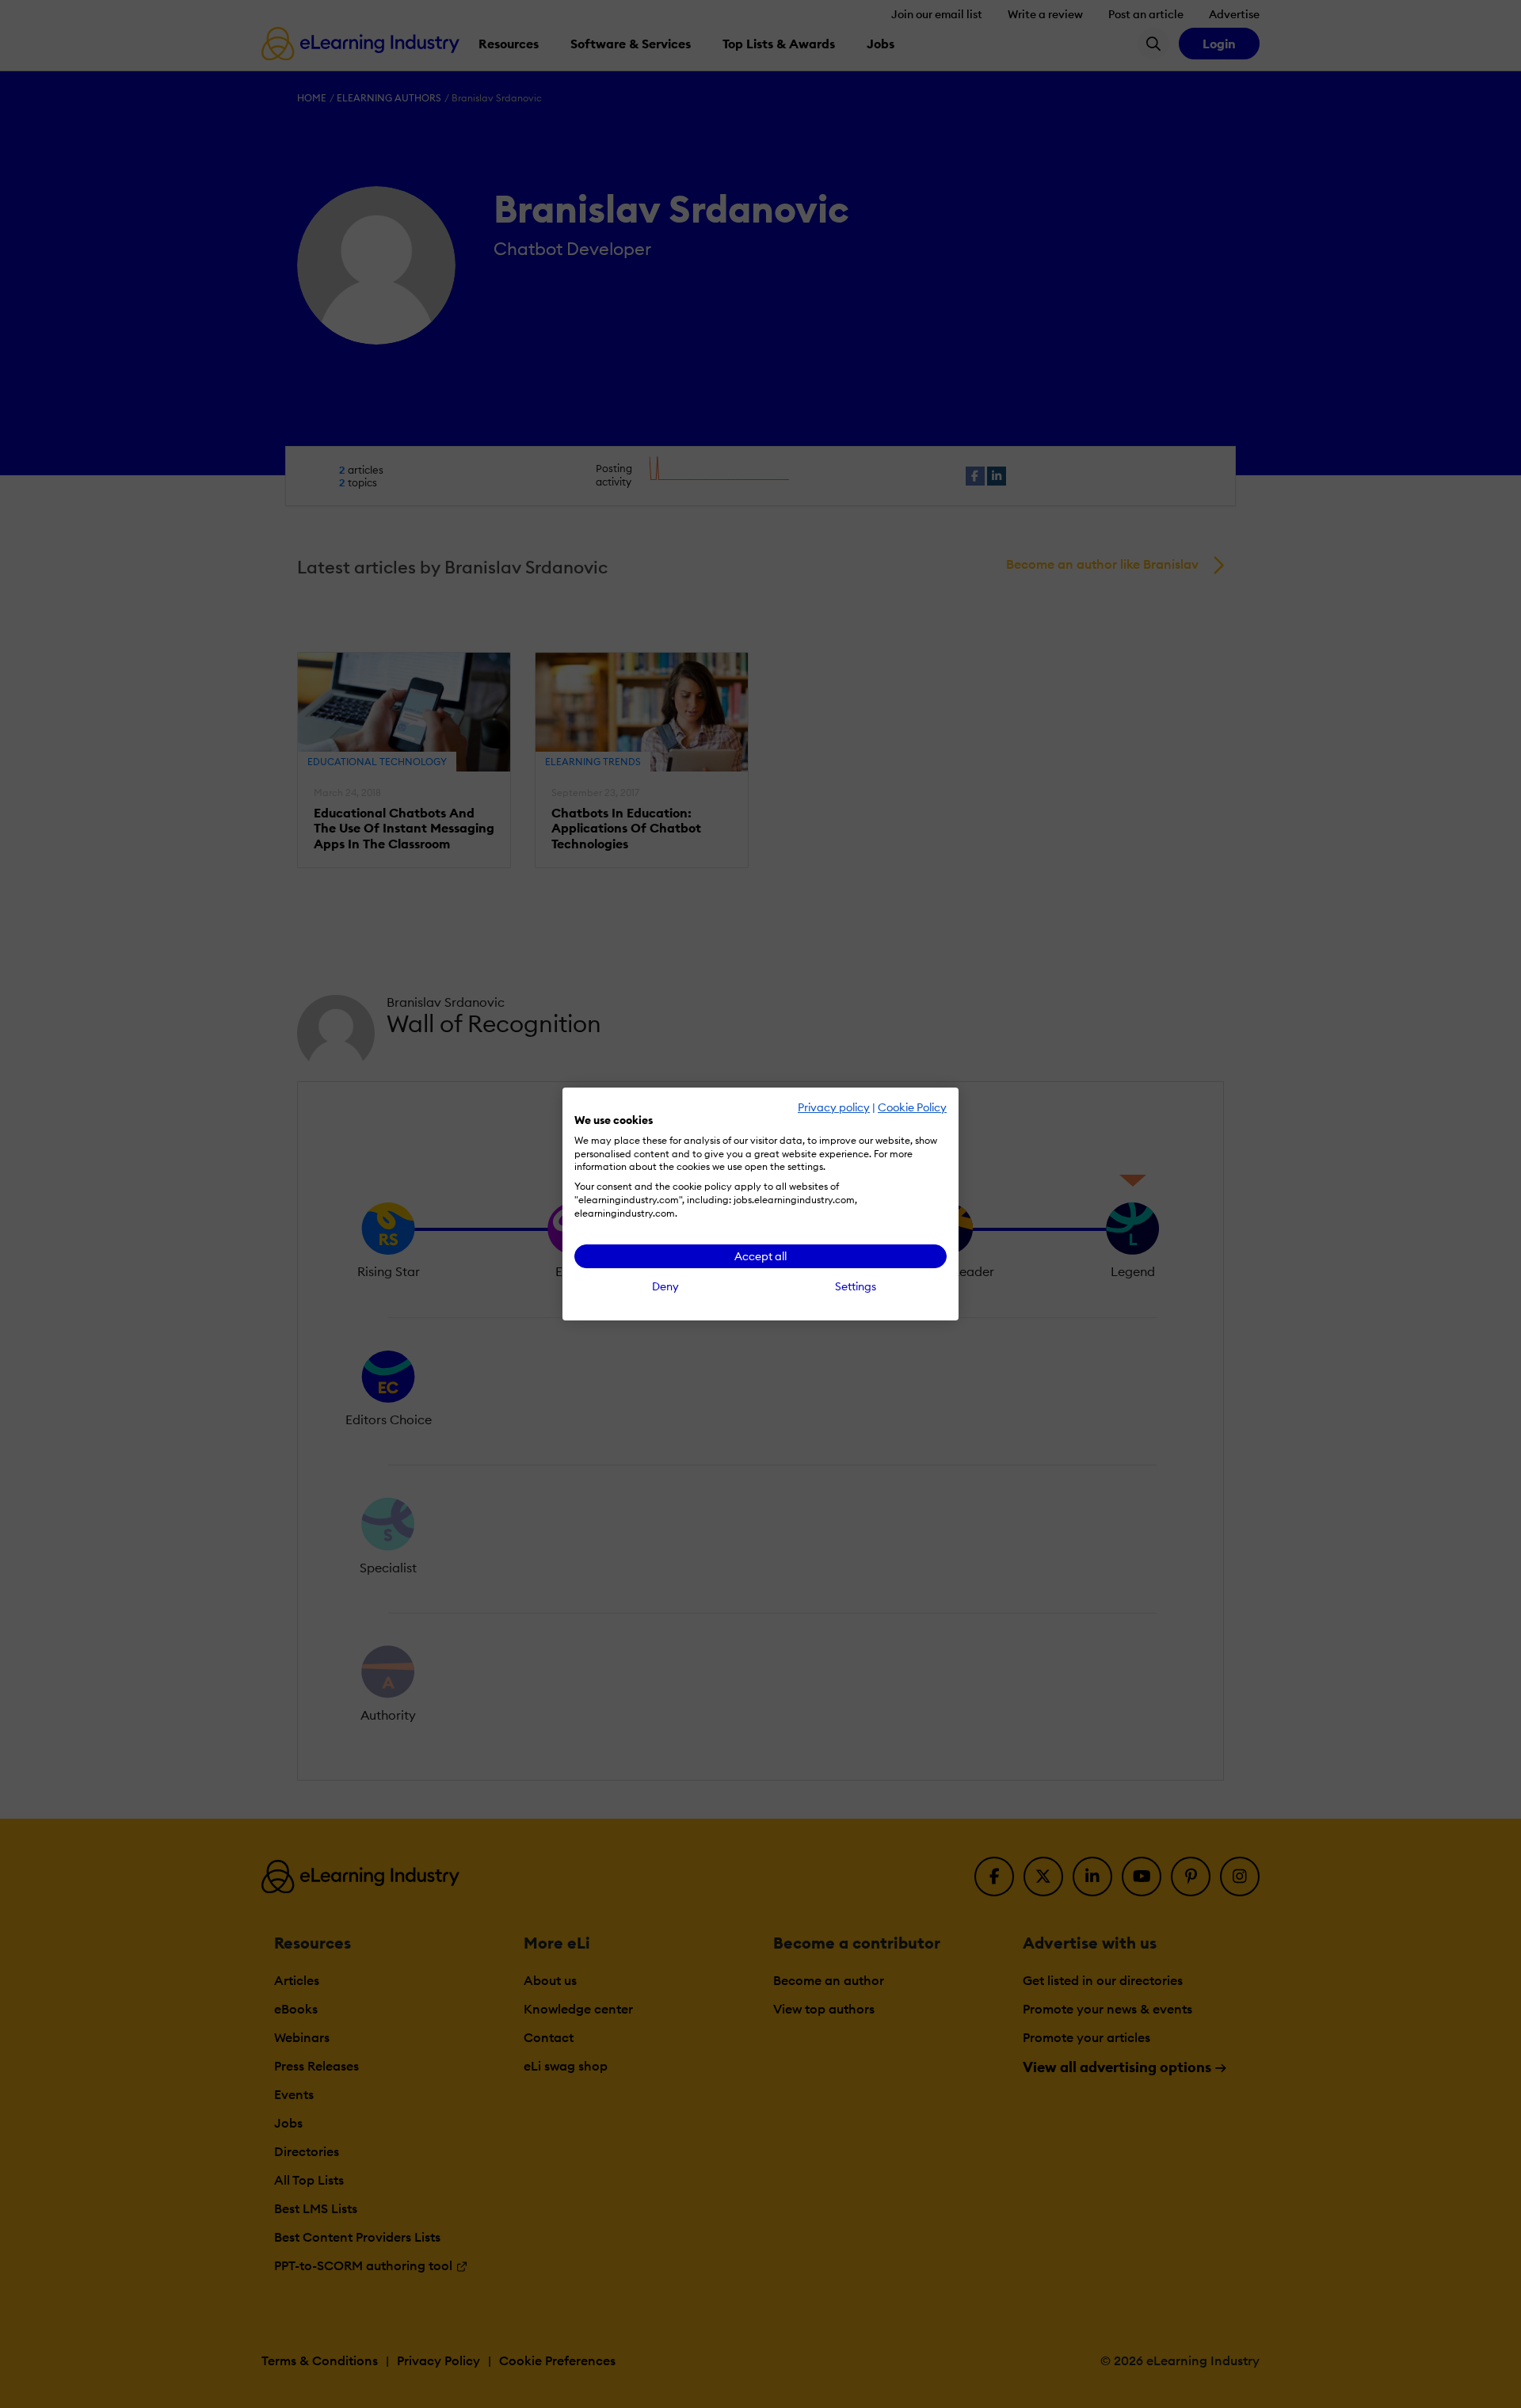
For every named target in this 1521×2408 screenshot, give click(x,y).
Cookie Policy (912, 1107)
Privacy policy (834, 1107)
